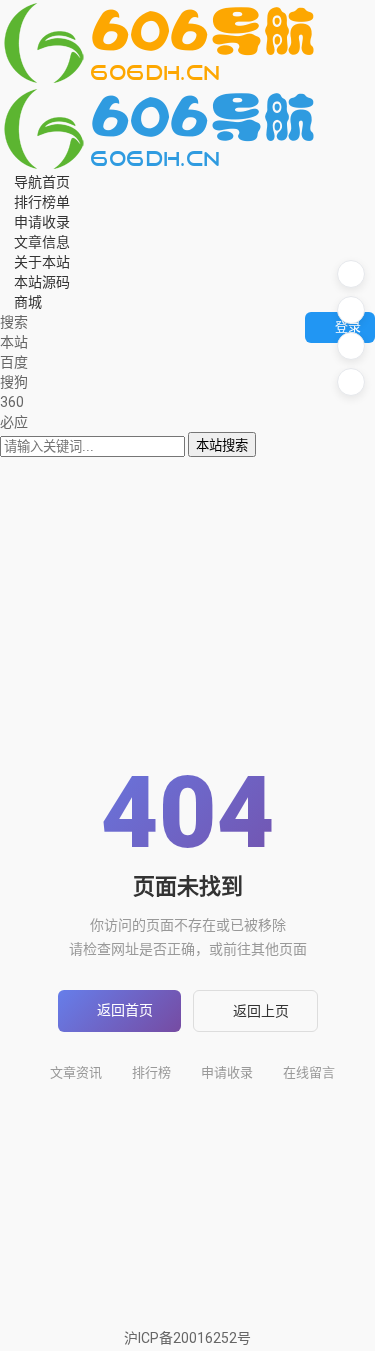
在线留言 (309, 1072)
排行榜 (151, 1072)
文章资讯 (76, 1072)
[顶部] (351, 382)
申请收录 (227, 1072)
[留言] (351, 274)
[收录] (351, 346)
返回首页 (125, 1010)
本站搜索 (222, 445)
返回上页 (261, 1011)
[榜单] (351, 310)
